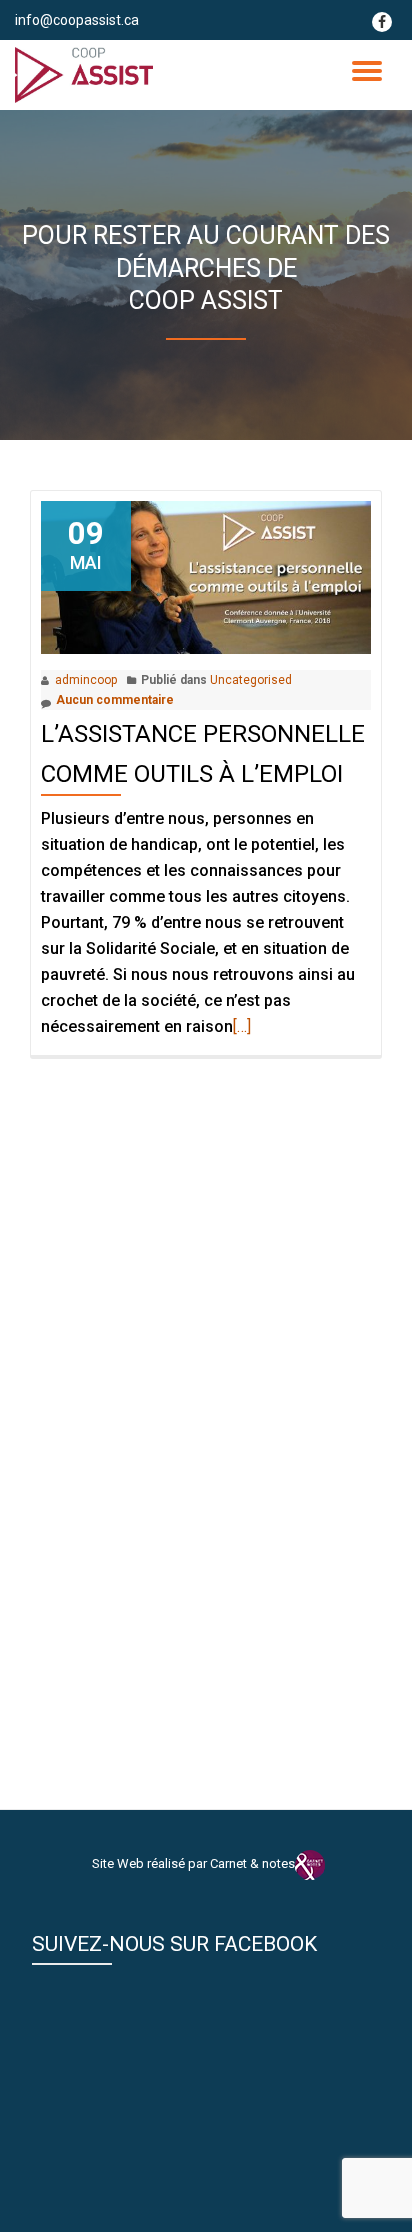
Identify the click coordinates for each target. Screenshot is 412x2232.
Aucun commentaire (115, 700)
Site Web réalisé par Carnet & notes (193, 1863)
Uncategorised (251, 680)
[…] (242, 1026)
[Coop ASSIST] (87, 75)
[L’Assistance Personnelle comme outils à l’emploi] (206, 576)
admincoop (86, 680)
